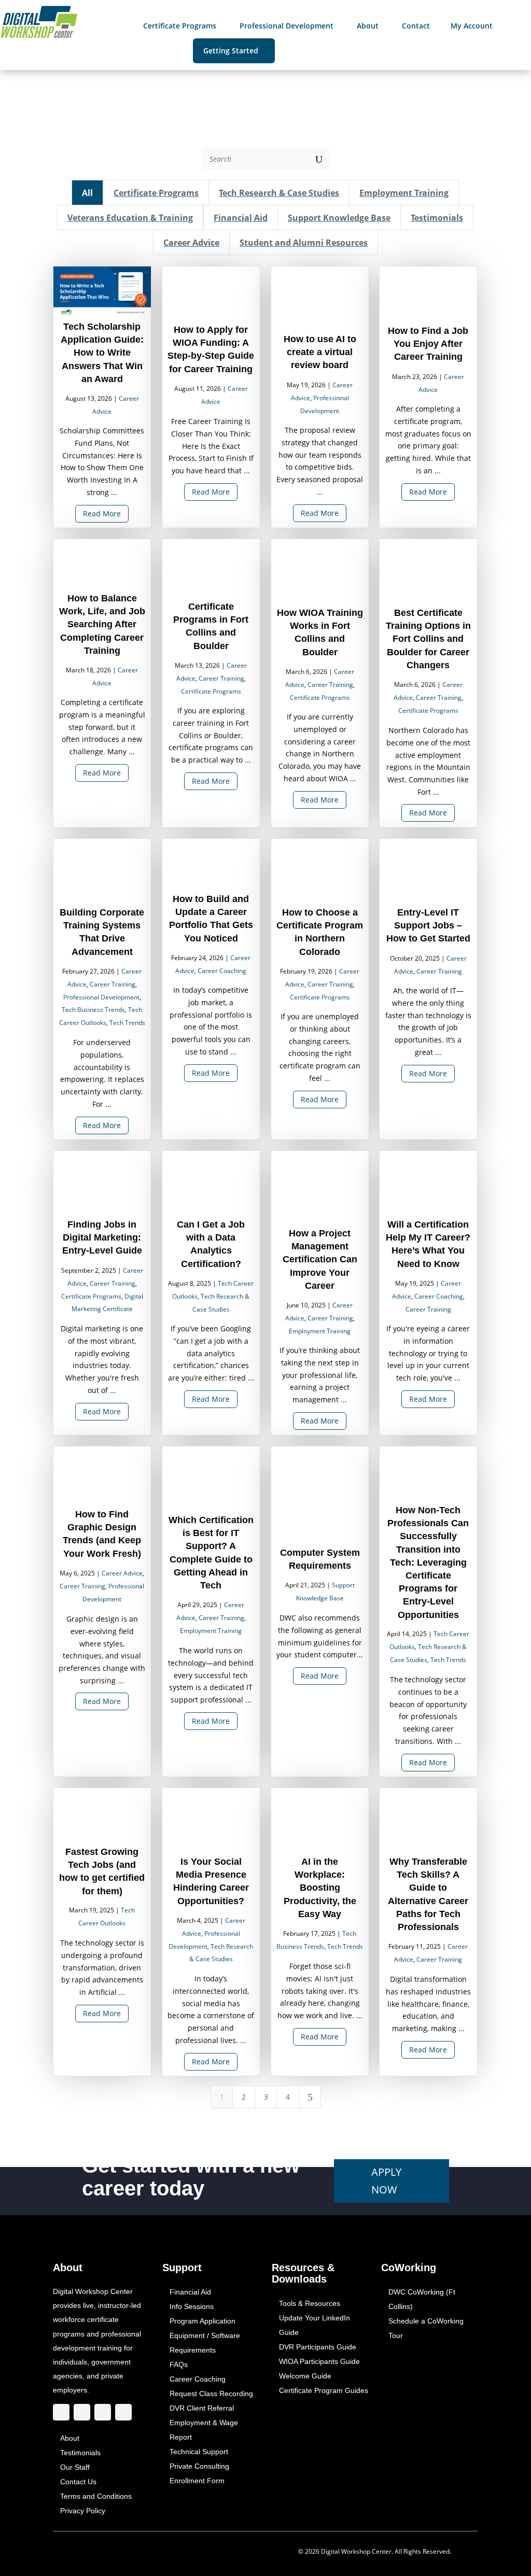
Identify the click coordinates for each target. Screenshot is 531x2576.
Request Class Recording (211, 2394)
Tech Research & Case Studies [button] (280, 193)
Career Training (221, 678)
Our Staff (75, 2467)
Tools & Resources (310, 2303)
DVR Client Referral (202, 2408)
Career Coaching (222, 971)
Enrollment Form (197, 2481)
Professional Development (101, 997)
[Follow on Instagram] (82, 2412)
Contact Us (78, 2482)
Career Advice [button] (191, 243)
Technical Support (199, 2452)
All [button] (88, 193)
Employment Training (320, 1331)
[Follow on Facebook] (61, 2412)
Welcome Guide (305, 2376)
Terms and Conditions (96, 2496)
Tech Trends (127, 1023)
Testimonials (80, 2453)
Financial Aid (190, 2292)
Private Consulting (199, 2466)
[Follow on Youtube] (123, 2412)
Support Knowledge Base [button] (340, 218)
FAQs (179, 2364)
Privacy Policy (83, 2511)
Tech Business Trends (94, 1010)
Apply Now (386, 2181)
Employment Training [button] (404, 193)
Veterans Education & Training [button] (131, 218)
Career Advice (123, 1574)
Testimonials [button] (437, 218)
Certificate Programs (211, 691)
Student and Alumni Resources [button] (304, 243)
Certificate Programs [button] (156, 193)
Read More (102, 514)
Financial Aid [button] (241, 218)
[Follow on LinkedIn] (103, 2412)
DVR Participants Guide (318, 2347)
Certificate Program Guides (324, 2390)
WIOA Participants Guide (319, 2361)
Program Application (202, 2321)
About (70, 2438)
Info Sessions (192, 2306)
